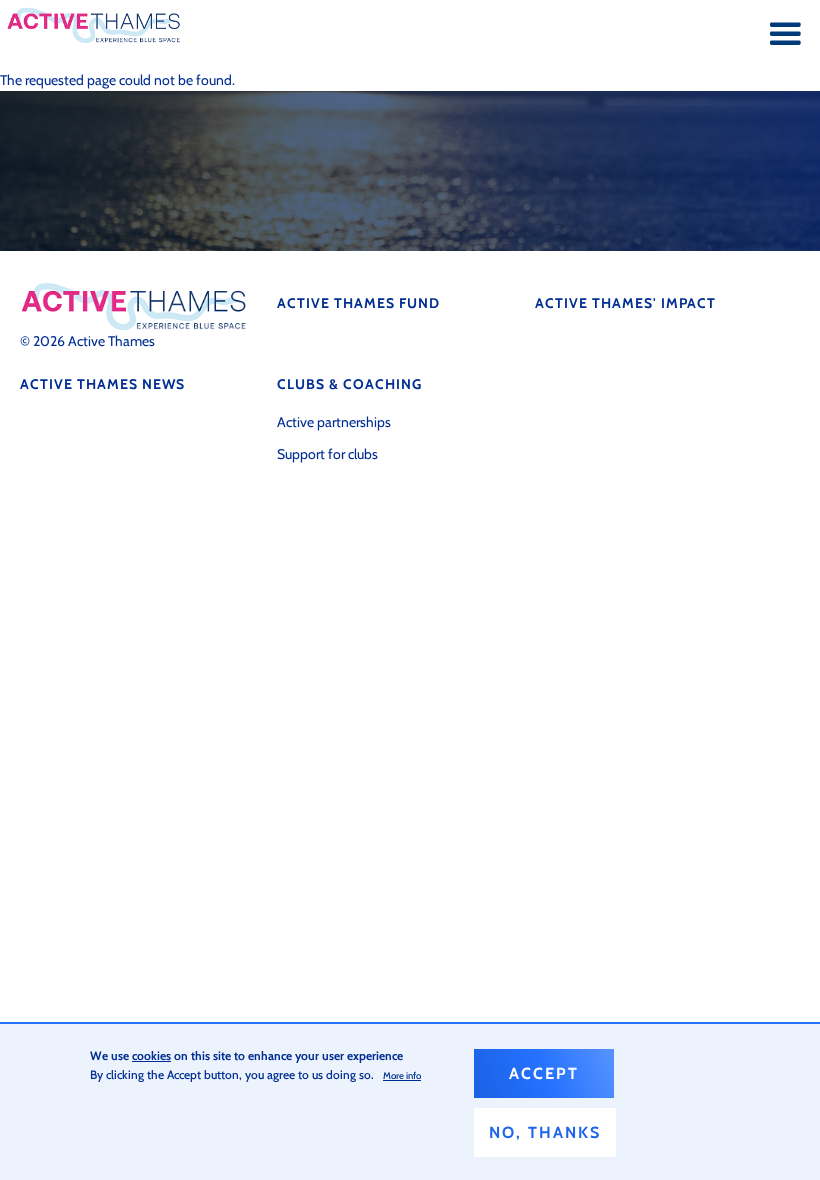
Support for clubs (327, 454)
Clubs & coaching (349, 384)
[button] (785, 34)
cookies (151, 1055)
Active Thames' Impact (625, 303)
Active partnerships (334, 422)
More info (402, 1075)
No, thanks (545, 1132)
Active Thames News (102, 384)
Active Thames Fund (358, 303)
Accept (544, 1073)
